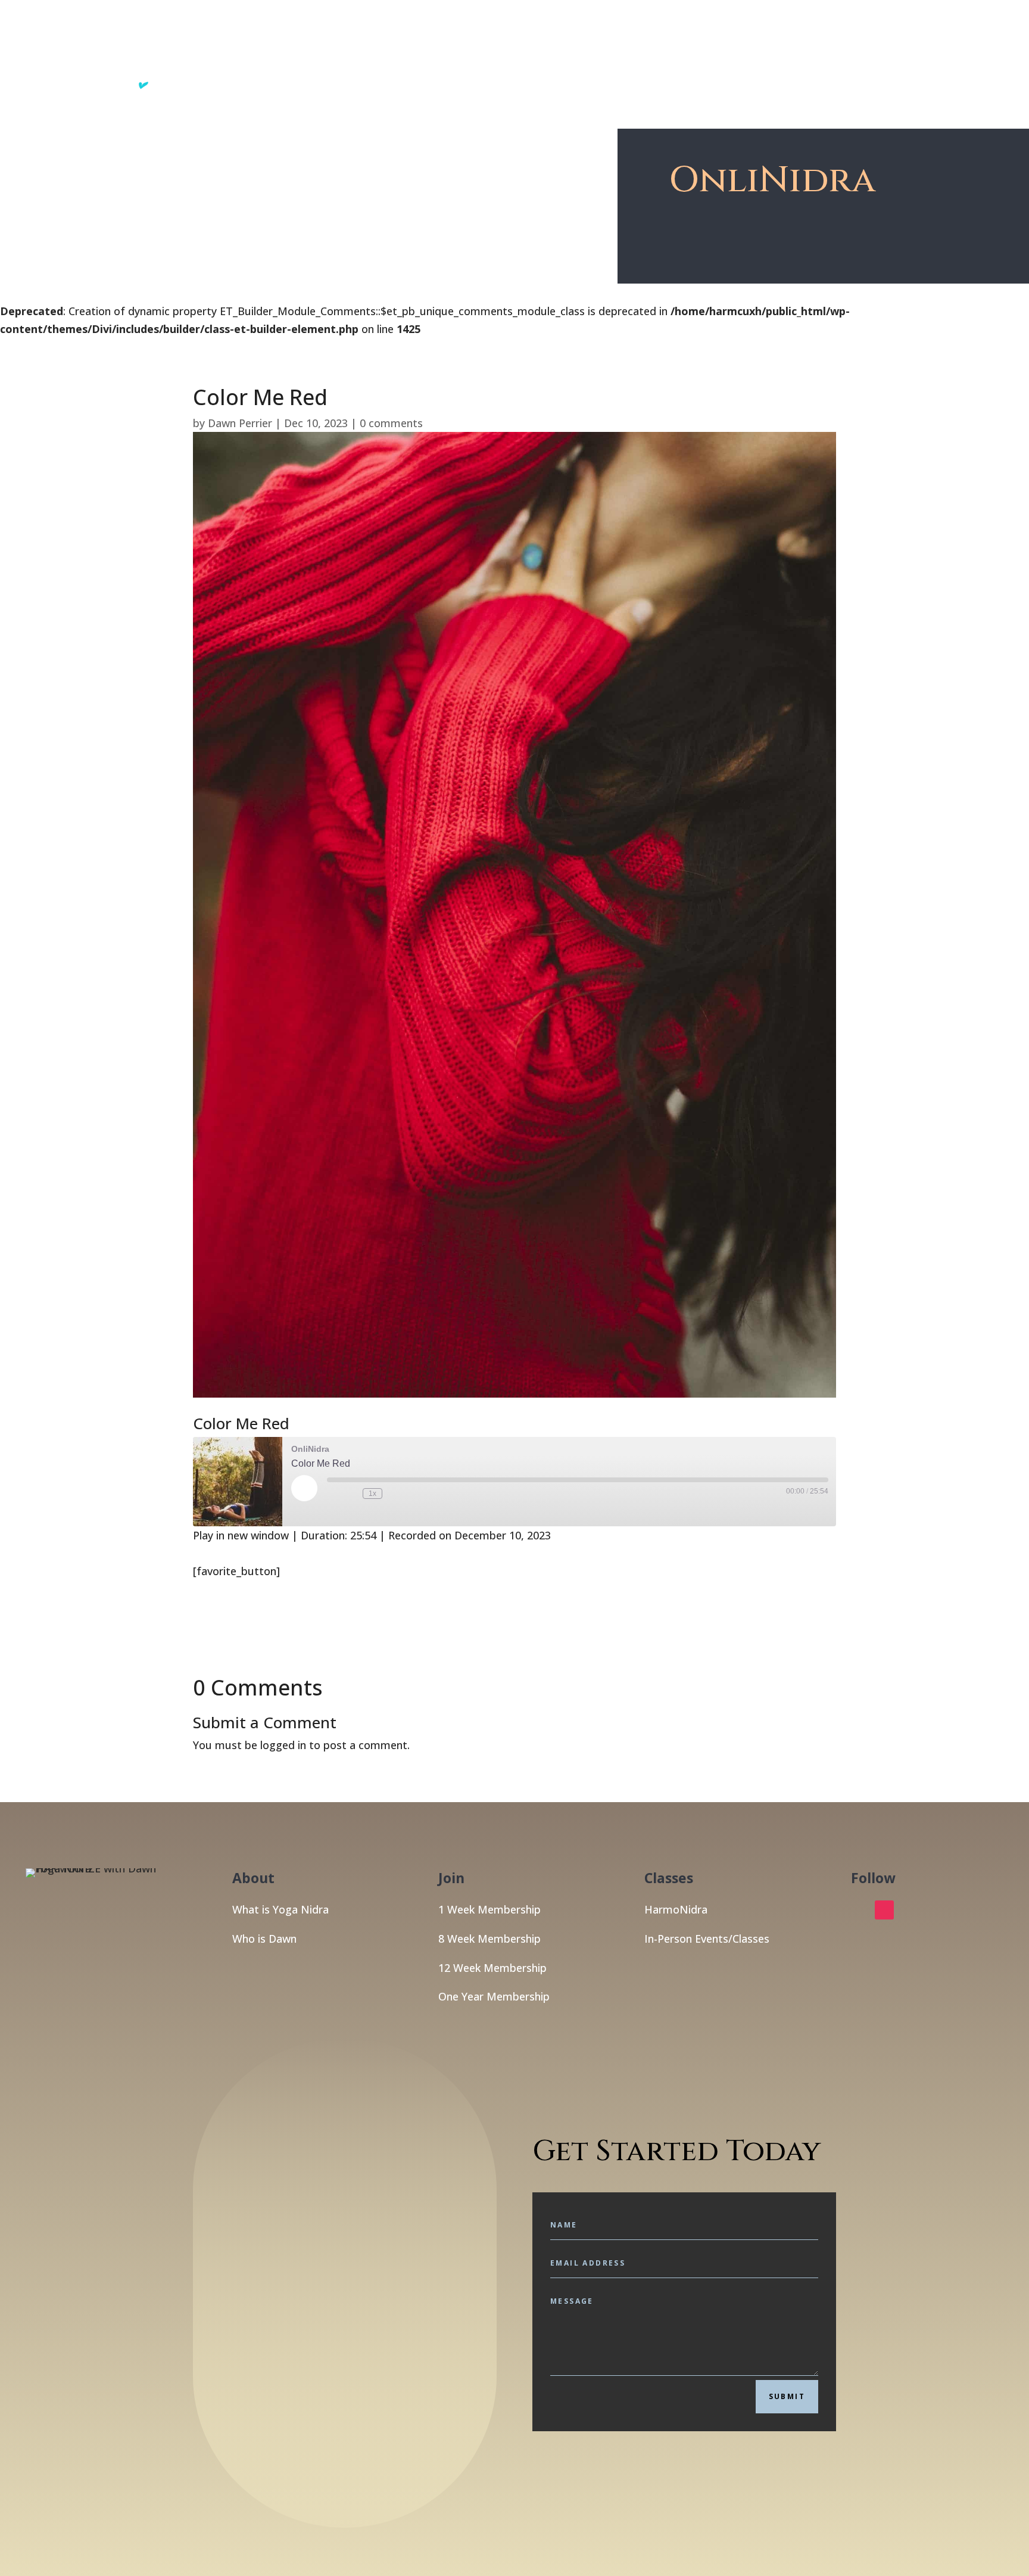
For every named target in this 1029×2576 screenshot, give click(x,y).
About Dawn (767, 54)
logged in (283, 1745)
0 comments (391, 423)
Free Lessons (680, 54)
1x (372, 1494)
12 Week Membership (492, 1968)
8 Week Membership (489, 1939)
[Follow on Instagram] (884, 1910)
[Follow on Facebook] (860, 1910)
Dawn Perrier (240, 423)
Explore (604, 54)
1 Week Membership (489, 1909)
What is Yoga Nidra (280, 1909)
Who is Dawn (264, 1939)
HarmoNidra (676, 1909)
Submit (787, 2396)
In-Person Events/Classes (707, 1939)
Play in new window (241, 1535)
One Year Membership (494, 1996)
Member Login (901, 54)
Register (831, 54)
